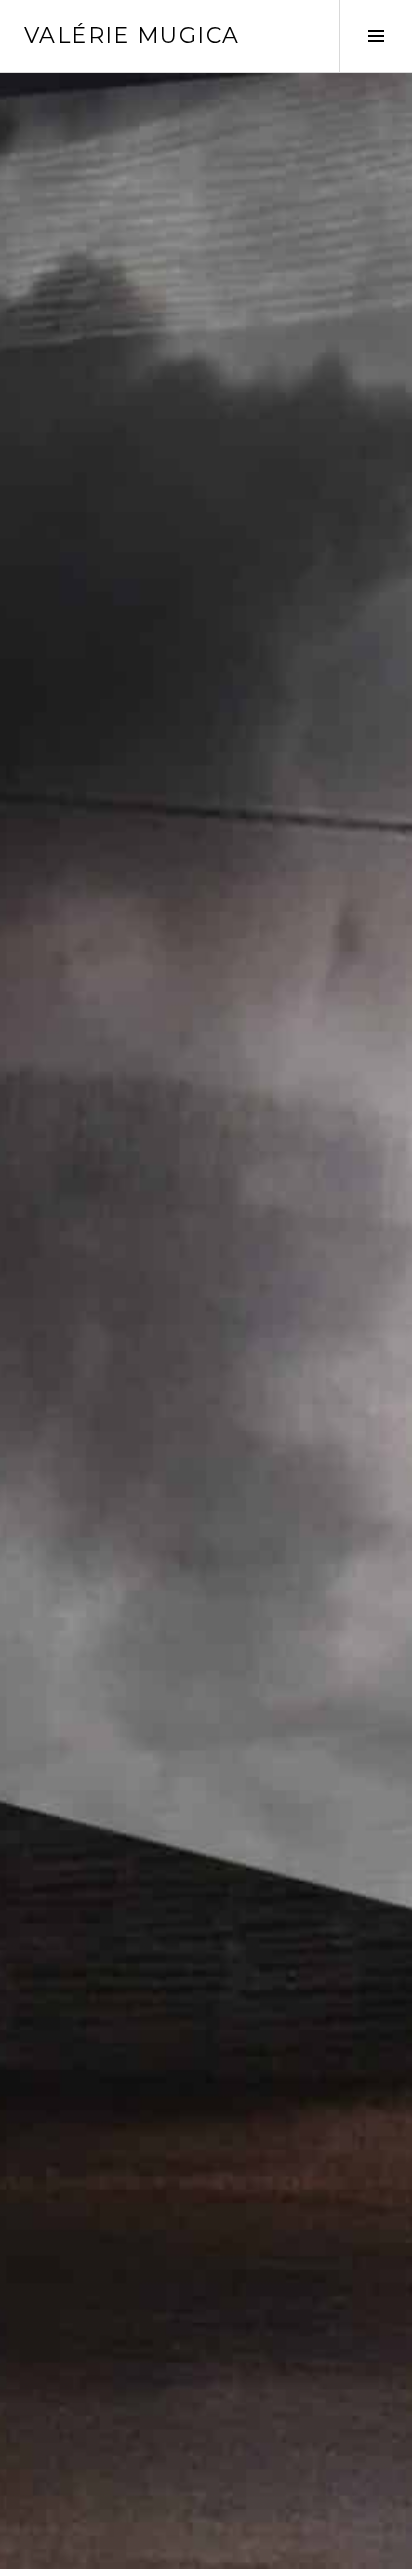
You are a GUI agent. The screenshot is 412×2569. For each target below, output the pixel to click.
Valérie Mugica (131, 35)
